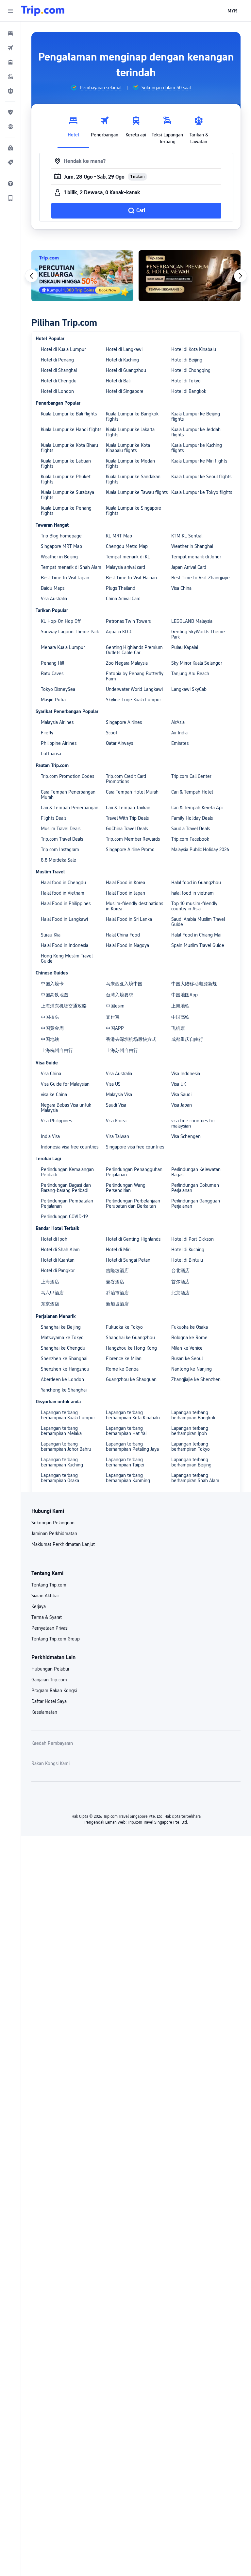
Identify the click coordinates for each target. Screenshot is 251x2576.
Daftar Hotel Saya (49, 1701)
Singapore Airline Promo (130, 850)
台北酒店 (180, 1270)
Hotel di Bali (118, 381)
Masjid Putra (53, 700)
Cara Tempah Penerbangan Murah (68, 795)
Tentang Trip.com (49, 1585)
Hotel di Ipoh (54, 1239)
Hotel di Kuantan (58, 1260)
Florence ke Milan (124, 1358)
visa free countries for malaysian (193, 1123)
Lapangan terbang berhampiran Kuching (62, 1462)
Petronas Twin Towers (128, 621)
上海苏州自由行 (122, 1050)
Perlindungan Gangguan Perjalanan (196, 1203)
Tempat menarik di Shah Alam (71, 567)
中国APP (115, 1028)
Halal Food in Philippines (66, 903)
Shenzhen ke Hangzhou (65, 1369)
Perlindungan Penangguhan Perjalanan (134, 1172)
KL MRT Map (119, 536)
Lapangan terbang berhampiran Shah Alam (195, 1478)
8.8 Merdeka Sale (59, 860)
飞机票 (178, 1028)
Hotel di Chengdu (59, 381)
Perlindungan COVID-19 (64, 1217)
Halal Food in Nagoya (127, 945)
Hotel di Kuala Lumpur (63, 349)
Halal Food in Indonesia (65, 945)
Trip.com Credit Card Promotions (126, 779)
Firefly (47, 733)
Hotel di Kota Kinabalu (194, 349)
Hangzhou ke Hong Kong (131, 1348)
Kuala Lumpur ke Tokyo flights (202, 492)
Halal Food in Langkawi (64, 919)
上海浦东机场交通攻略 (64, 1006)
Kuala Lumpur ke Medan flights (130, 464)
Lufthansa (51, 754)
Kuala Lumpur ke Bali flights (69, 414)
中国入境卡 (52, 984)
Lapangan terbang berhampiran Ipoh (190, 1431)
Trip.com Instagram (60, 850)
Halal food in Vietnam (63, 893)
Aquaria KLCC (119, 632)
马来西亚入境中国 (124, 984)
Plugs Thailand (121, 588)
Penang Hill (52, 663)
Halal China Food (123, 935)
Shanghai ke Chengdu (63, 1348)
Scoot (112, 733)
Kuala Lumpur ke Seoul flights (201, 477)
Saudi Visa (116, 1105)
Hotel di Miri (118, 1250)
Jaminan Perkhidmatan (54, 1533)
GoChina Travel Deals (127, 829)
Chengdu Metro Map (127, 546)
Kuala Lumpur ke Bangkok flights (132, 416)
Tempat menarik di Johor (196, 557)
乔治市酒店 (117, 1293)
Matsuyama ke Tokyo (62, 1338)
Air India (179, 733)
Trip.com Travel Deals (62, 839)
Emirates (180, 743)
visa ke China (54, 1095)
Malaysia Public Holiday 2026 (200, 850)
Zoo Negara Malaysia (127, 663)
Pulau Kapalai (185, 647)
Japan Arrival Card (189, 567)
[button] (10, 11)
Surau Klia (51, 935)
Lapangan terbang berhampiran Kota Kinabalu (133, 1415)
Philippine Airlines (59, 743)
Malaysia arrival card (125, 567)
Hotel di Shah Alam (60, 1250)
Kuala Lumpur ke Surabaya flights (67, 495)
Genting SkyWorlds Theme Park (198, 634)
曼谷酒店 (115, 1282)
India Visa (50, 1136)
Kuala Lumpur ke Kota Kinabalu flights (128, 448)
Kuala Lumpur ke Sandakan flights (133, 479)
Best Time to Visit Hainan (131, 578)
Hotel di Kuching (122, 360)
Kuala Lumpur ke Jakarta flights (130, 432)
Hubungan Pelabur (50, 1669)
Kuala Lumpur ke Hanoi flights (71, 429)
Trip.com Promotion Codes (67, 776)
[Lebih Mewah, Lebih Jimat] (190, 276)
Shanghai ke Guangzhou (130, 1338)
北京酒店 (180, 1293)
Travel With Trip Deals (127, 818)
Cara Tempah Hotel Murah (132, 792)
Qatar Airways (119, 743)
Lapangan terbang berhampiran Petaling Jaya (132, 1446)
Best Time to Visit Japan (65, 578)
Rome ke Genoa (122, 1369)
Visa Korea (116, 1121)
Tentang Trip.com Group (56, 1639)
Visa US (113, 1084)
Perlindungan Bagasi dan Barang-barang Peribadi (66, 1188)
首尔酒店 (180, 1282)
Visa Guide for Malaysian (65, 1084)
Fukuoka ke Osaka (190, 1327)
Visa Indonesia (186, 1074)
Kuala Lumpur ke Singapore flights (134, 511)
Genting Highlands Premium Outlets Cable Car (134, 650)
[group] (96, 88)
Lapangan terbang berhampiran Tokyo (191, 1446)
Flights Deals (54, 818)
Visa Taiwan (117, 1136)
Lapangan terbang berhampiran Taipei (125, 1462)
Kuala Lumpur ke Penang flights (66, 511)
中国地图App (184, 995)
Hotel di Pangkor (58, 1270)
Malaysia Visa (119, 1095)
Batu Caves (52, 674)
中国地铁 (50, 1039)
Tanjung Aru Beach (190, 674)
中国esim (115, 1006)
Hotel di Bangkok (189, 391)
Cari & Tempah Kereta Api (197, 808)
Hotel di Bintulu (187, 1260)
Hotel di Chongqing (191, 370)
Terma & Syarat (47, 1617)
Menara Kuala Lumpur (63, 647)
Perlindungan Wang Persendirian (126, 1188)
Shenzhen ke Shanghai (64, 1358)
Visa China (181, 588)
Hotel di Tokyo (186, 381)
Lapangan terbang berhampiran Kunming (128, 1478)
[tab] (73, 129)
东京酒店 (50, 1304)
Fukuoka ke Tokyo (124, 1327)
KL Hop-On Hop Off (61, 621)
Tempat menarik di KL (128, 557)
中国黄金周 (52, 1028)
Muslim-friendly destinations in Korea (134, 906)
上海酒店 (50, 1282)
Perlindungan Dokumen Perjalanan (195, 1188)
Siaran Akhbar (45, 1596)
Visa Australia (54, 599)
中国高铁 (180, 1017)
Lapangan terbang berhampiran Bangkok (193, 1415)
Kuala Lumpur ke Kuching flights (197, 448)
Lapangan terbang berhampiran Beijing (191, 1462)
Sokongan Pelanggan (53, 1523)
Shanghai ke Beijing (61, 1327)
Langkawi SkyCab (189, 689)
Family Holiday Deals (192, 818)
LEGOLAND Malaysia (192, 621)
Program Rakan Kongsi (54, 1691)
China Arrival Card (123, 599)
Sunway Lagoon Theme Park (70, 632)
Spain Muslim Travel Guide (198, 945)
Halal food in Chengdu (63, 883)
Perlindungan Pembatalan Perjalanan (67, 1203)
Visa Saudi (181, 1095)
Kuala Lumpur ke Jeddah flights (196, 432)
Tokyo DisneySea (58, 689)
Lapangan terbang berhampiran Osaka (60, 1478)
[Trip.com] (43, 11)
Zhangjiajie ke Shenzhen (196, 1379)
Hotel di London (57, 391)
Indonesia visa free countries (70, 1147)
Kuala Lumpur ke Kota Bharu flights (69, 448)
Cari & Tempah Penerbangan (70, 808)
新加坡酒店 (117, 1304)
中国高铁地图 (55, 995)
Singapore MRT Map (61, 546)
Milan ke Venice (187, 1348)
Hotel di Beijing (187, 360)
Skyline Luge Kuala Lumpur (133, 700)
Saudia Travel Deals (191, 829)
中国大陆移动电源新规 (194, 984)
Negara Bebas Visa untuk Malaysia (66, 1108)
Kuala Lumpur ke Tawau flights (137, 492)
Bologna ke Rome (189, 1338)
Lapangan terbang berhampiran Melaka (61, 1431)
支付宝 (113, 1017)
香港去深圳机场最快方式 (131, 1039)
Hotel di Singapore (125, 391)
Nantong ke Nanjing (192, 1369)
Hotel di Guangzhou (126, 370)
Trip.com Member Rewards (133, 839)
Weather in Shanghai (192, 546)
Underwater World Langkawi (134, 689)
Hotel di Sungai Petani (129, 1260)
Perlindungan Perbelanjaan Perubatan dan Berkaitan (133, 1203)
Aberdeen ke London (62, 1379)
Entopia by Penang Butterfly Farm (135, 676)
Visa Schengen (186, 1136)
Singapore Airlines (124, 722)
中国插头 (50, 1017)
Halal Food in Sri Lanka (129, 919)
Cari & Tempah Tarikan (128, 808)
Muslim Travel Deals (61, 829)
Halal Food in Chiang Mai (196, 935)
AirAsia (178, 722)
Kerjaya (39, 1606)
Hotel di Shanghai (59, 370)
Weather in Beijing (59, 557)
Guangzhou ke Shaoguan (131, 1379)
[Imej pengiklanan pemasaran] (82, 276)
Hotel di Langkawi (124, 349)
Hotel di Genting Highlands (133, 1239)
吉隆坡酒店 (117, 1270)
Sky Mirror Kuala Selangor (197, 663)
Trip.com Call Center (191, 776)
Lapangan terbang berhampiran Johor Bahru (66, 1446)
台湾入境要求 (120, 995)
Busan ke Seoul (187, 1358)
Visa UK (179, 1084)
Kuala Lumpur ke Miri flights (199, 461)
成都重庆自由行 (187, 1039)
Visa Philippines (56, 1121)
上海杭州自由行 (57, 1050)
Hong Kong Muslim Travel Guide (67, 958)
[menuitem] (10, 33)
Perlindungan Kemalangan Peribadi (67, 1172)
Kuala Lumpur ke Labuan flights (66, 464)
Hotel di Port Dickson (192, 1239)
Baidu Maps (53, 588)
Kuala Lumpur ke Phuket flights (66, 479)
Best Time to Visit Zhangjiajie (201, 578)
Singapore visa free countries (135, 1147)
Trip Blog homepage (61, 536)
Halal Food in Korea (125, 883)
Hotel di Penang (57, 360)
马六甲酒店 (52, 1293)
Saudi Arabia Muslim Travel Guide (198, 922)
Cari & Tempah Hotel (192, 792)
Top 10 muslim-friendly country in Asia (194, 906)
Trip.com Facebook (190, 839)
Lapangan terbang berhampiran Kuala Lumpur (68, 1415)
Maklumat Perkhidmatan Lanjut (63, 1544)
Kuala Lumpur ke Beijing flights (196, 416)
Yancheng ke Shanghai (64, 1390)
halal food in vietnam (192, 893)
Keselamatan (44, 1712)
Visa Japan (182, 1105)
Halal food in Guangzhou (196, 883)
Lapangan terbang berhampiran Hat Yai (126, 1431)
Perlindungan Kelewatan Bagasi (196, 1172)
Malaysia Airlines (57, 722)
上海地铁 (180, 1006)
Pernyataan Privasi (50, 1628)
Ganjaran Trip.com (49, 1680)
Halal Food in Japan (125, 893)
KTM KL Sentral (187, 536)
